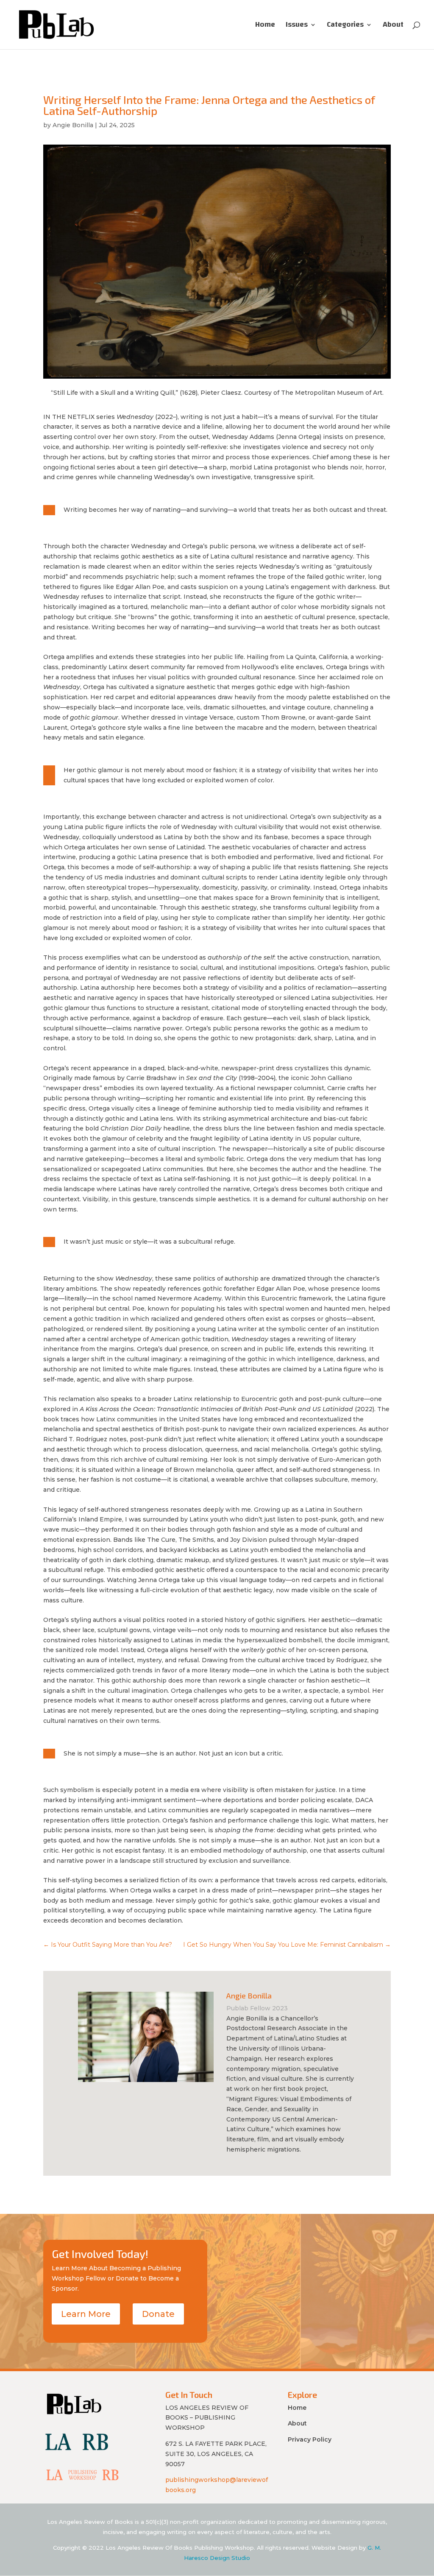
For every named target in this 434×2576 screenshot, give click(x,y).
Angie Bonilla (73, 125)
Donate (158, 2314)
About (393, 27)
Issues (297, 27)
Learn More (86, 2314)
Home (265, 27)
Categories (345, 27)
